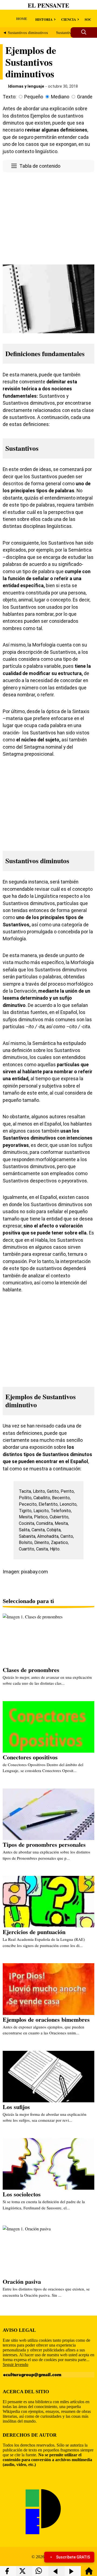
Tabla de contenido (40, 166)
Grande (85, 97)
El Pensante (48, 5)
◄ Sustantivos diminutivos (25, 33)
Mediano (60, 97)
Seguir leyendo (15, 2365)
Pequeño (34, 97)
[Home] (89, 2573)
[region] (48, 217)
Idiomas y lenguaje (26, 86)
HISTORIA (44, 19)
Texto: (10, 97)
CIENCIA (69, 19)
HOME (22, 18)
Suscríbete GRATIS (73, 2557)
